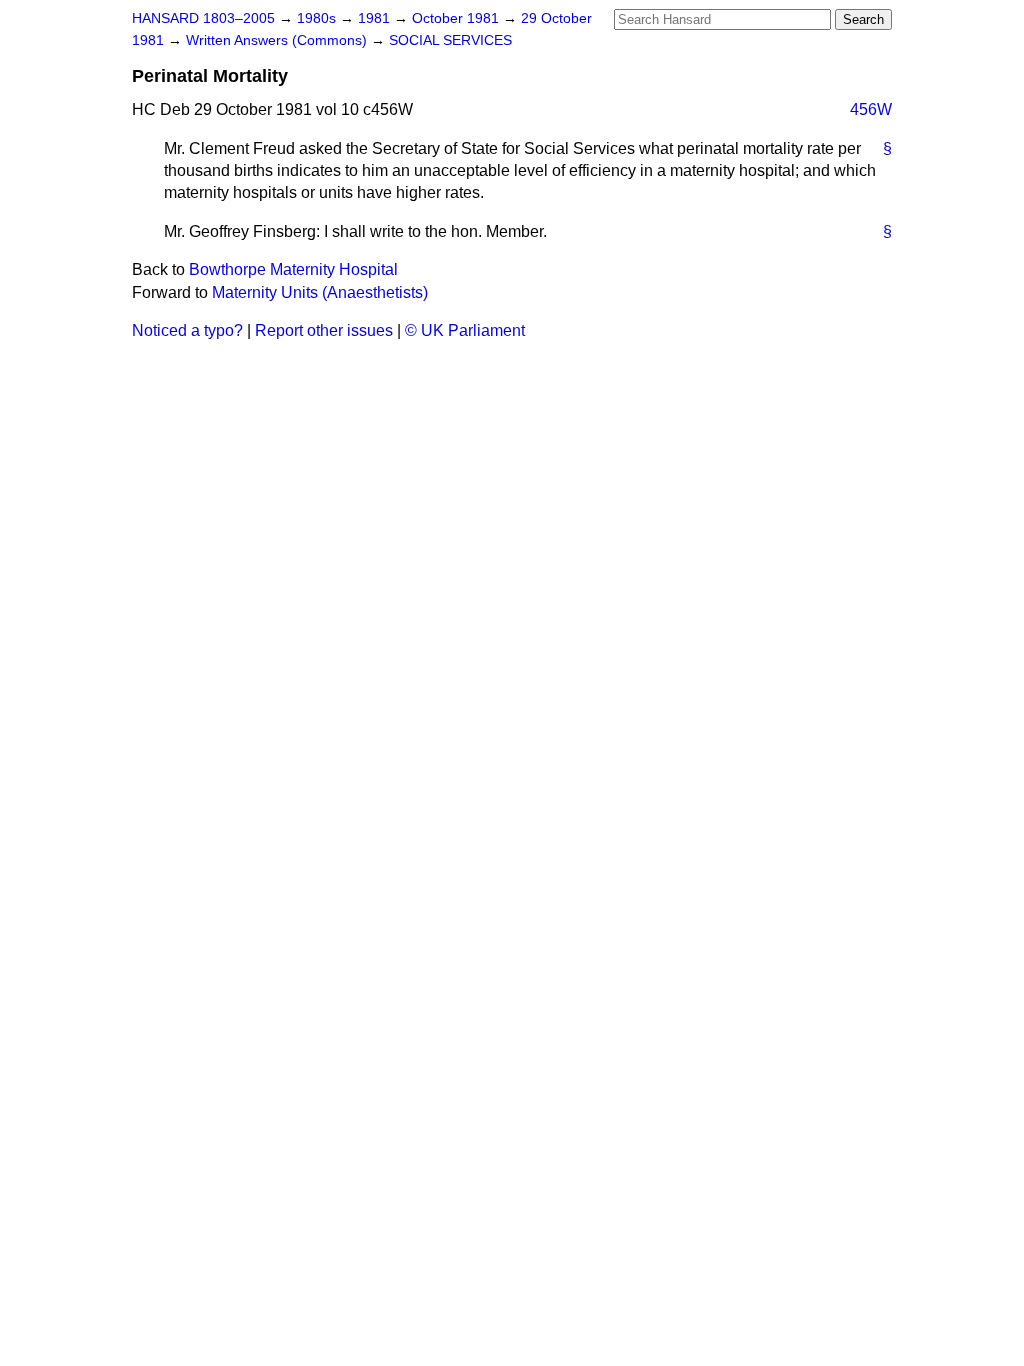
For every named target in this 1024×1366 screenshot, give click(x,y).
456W (871, 109)
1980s (318, 18)
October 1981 (457, 18)
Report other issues (324, 330)
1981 (376, 18)
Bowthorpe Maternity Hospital (293, 269)
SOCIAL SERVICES (450, 40)
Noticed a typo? (187, 330)
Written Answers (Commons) (278, 40)
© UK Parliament (465, 330)
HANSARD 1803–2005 (203, 18)
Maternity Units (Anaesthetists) (320, 292)
